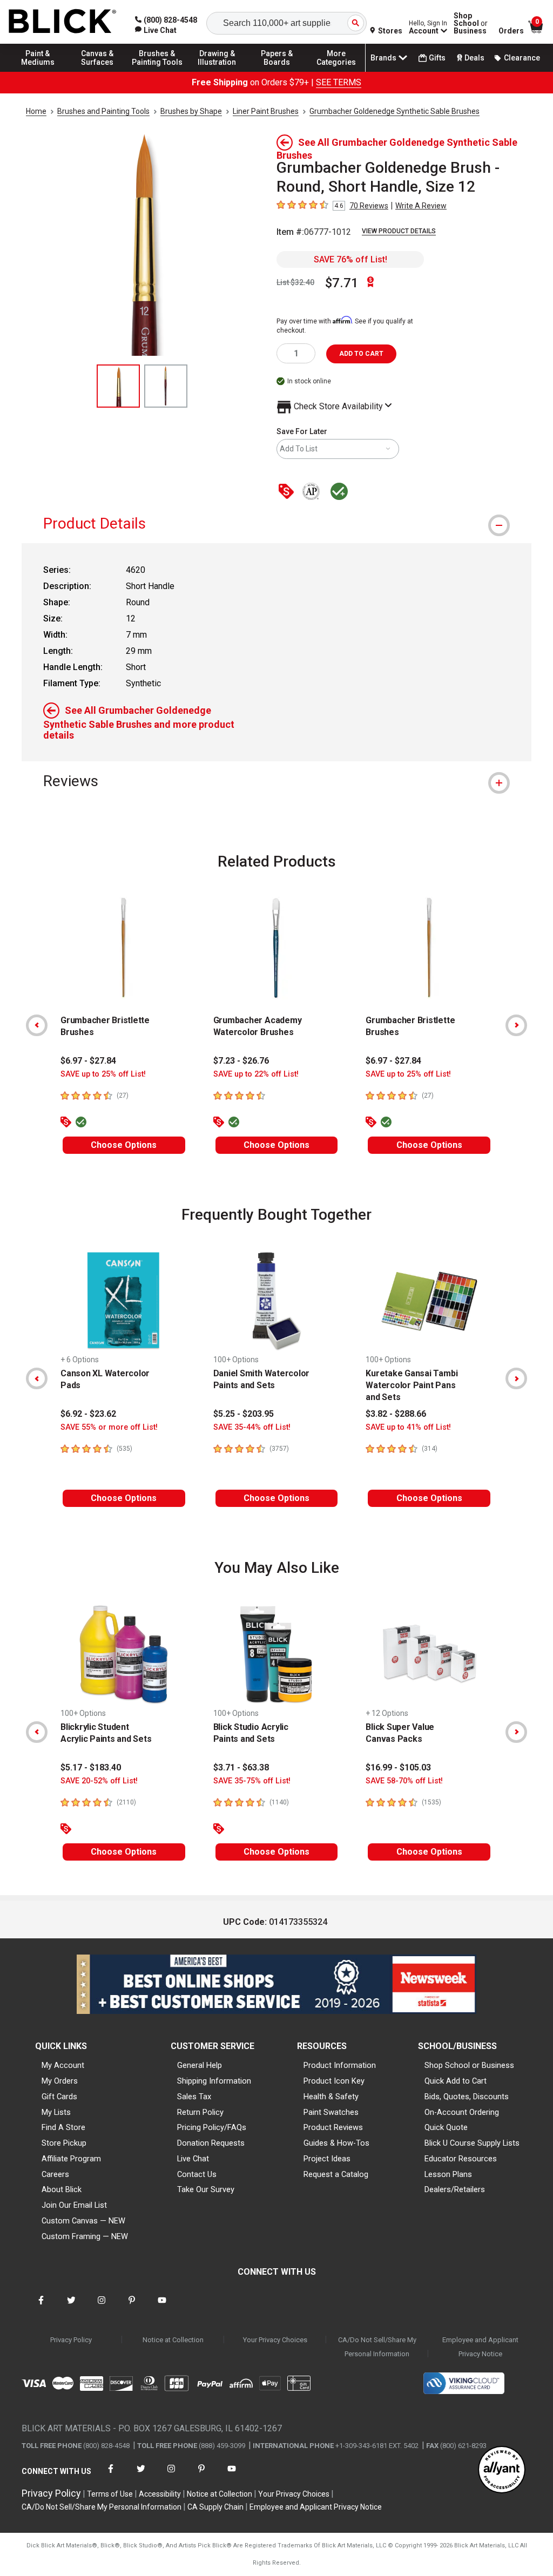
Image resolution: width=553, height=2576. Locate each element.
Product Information (340, 2065)
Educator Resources (461, 2159)
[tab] (276, 523)
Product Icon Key (334, 2081)
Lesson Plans (448, 2174)
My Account (63, 2065)
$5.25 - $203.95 (244, 1414)
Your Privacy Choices (275, 2340)
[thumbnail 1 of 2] (118, 386)
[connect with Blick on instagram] (102, 2307)
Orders (511, 31)
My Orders (60, 2081)
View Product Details (399, 231)
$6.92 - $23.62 (88, 1414)
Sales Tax (194, 2097)
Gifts (437, 58)
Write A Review (421, 206)
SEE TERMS (339, 82)
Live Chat (193, 2159)
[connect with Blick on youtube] (162, 2307)
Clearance (522, 58)
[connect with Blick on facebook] (41, 2307)
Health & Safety (331, 2097)
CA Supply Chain (215, 2507)
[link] (156, 30)
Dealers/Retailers (455, 2189)
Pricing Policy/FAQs (212, 2127)
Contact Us (197, 2174)
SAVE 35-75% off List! (252, 1781)
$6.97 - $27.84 (88, 1061)
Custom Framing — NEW (85, 2236)
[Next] (516, 1025)
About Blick (62, 2189)
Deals (474, 58)
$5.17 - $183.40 (91, 1767)
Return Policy (200, 2112)
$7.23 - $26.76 (241, 1061)
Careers (55, 2174)
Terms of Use (110, 2494)
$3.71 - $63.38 (241, 1767)
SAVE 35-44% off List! (252, 1427)
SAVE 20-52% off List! (99, 1781)
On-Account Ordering (462, 2112)
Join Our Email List (74, 2205)
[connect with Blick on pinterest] (132, 2307)
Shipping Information (214, 2081)
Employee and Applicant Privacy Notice (480, 2347)
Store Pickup (64, 2143)
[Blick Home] (63, 22)
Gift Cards (59, 2097)
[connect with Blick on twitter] (71, 2307)
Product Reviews (333, 2127)
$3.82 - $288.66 (396, 1414)
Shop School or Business (469, 2065)
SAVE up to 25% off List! (103, 1074)
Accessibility (160, 2494)
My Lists (56, 2112)
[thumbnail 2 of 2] (166, 386)
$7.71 (342, 283)
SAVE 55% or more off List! (109, 1427)
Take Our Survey (206, 2189)
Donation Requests (211, 2143)
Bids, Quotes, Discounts (467, 2097)
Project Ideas (327, 2159)
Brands (383, 58)
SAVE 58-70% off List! (404, 1781)
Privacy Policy (71, 2340)
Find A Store (63, 2127)
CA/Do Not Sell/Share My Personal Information (377, 2347)
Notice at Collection (173, 2340)
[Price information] (288, 492)
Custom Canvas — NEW (83, 2221)
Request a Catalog (336, 2174)
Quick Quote (446, 2127)
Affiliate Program (71, 2159)
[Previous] (37, 1025)
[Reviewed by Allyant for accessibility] (502, 2470)
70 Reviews (369, 206)
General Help (200, 2065)
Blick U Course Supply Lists (472, 2143)
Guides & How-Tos (336, 2143)
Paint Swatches (331, 2112)
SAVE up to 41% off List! (408, 1427)
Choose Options (124, 1145)
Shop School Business (471, 23)
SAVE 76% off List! (350, 259)
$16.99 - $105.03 (398, 1767)
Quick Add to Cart (456, 2081)
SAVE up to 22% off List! (256, 1074)
